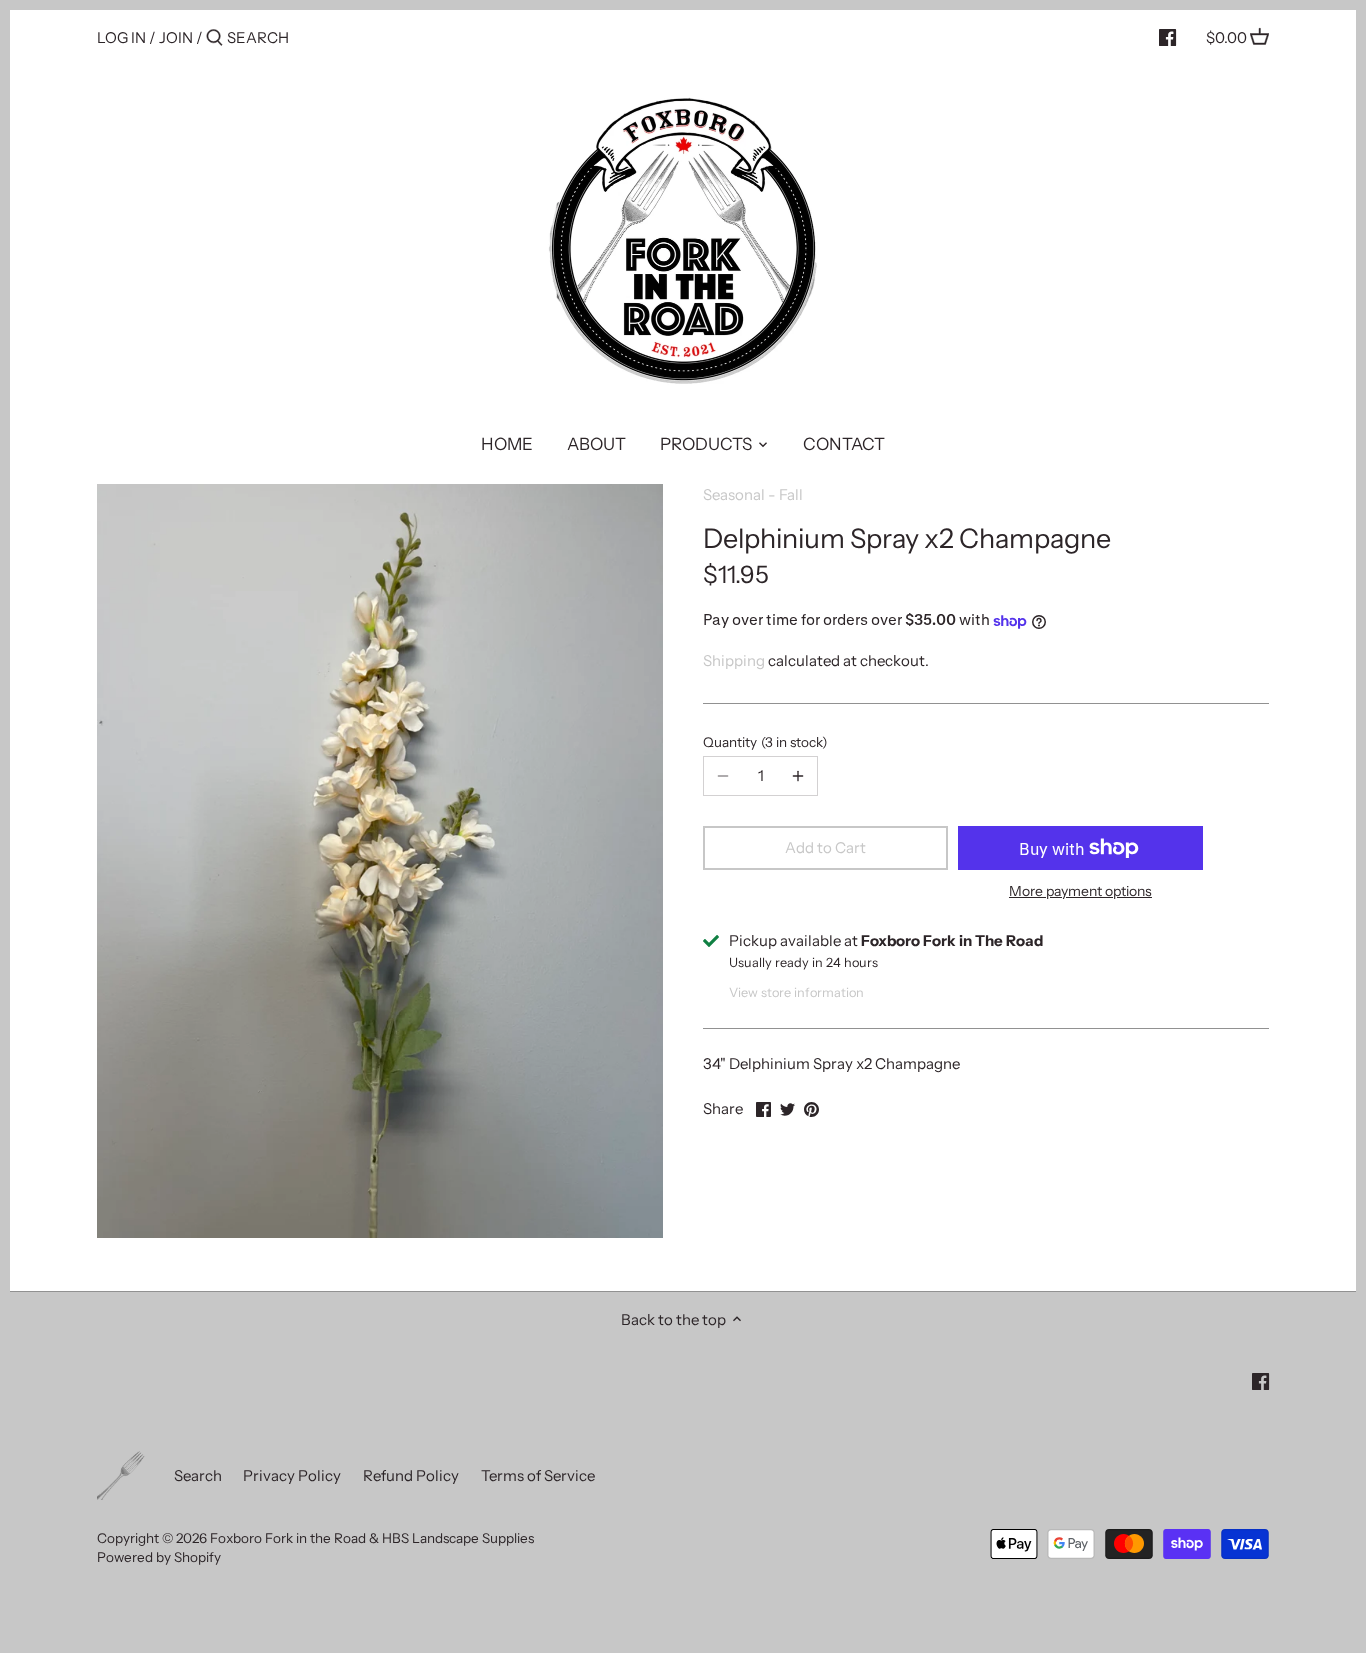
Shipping (734, 660)
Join (176, 37)
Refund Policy (411, 1475)
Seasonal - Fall (753, 494)
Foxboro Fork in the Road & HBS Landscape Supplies (372, 1538)
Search (198, 1475)
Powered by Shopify (159, 1557)
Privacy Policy (292, 1475)
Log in (121, 37)
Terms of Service (538, 1475)
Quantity (762, 742)
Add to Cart (825, 847)
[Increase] (798, 776)
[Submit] (214, 38)
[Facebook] (1167, 37)
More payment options (1080, 891)
